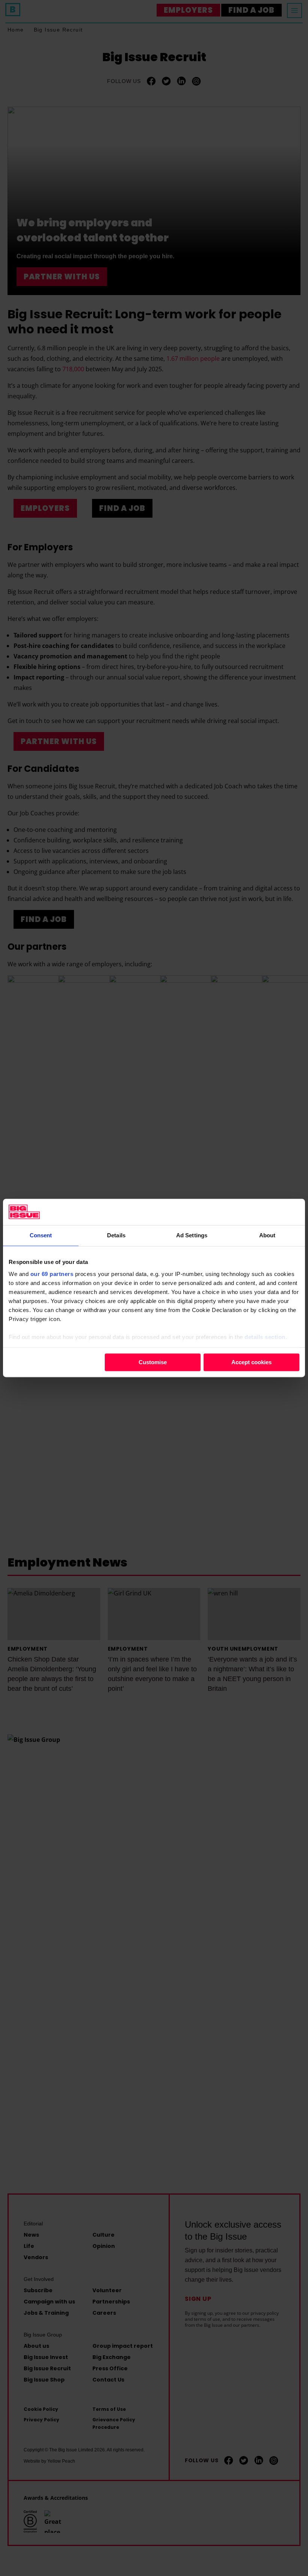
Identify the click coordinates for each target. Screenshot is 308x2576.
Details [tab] (116, 1235)
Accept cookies (251, 1362)
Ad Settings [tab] (192, 1235)
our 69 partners (52, 1274)
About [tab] (267, 1235)
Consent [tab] (41, 1235)
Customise (153, 1362)
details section (265, 1337)
